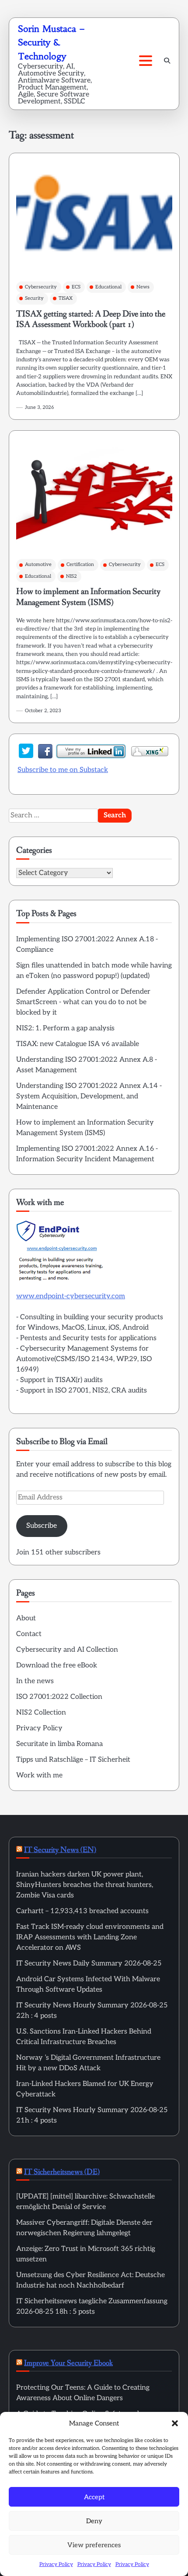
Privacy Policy (56, 2564)
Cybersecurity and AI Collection (67, 1650)
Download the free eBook (57, 1665)
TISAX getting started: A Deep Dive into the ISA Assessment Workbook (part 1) (91, 319)
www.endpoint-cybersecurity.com (71, 1296)
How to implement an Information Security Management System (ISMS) (88, 597)
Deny (94, 2521)
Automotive (38, 564)
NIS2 (71, 576)
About (26, 1618)
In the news (35, 1681)
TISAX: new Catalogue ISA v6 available (78, 1044)
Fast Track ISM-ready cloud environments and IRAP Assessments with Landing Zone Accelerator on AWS (90, 1937)
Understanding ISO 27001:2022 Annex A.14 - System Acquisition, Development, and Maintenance (89, 1096)
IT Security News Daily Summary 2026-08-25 (89, 1964)
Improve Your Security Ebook (68, 2363)
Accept (94, 2497)
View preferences (94, 2545)
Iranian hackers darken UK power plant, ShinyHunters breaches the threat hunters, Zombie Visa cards (85, 1885)
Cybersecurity (41, 287)
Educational (108, 287)
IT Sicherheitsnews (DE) (62, 2172)
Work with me (39, 1775)
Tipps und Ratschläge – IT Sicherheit (73, 1760)
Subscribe (42, 1526)
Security (34, 298)
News (143, 287)
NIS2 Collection (41, 1713)
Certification (80, 564)
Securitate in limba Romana (59, 1744)
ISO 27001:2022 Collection (59, 1697)
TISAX (66, 298)
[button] (175, 2423)
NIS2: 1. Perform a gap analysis (65, 1028)
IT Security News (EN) (60, 1850)
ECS (76, 287)
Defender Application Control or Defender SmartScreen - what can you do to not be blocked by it (83, 1002)
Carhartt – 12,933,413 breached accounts (82, 1911)
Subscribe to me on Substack (63, 770)
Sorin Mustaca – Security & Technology (51, 43)
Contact (29, 1634)
